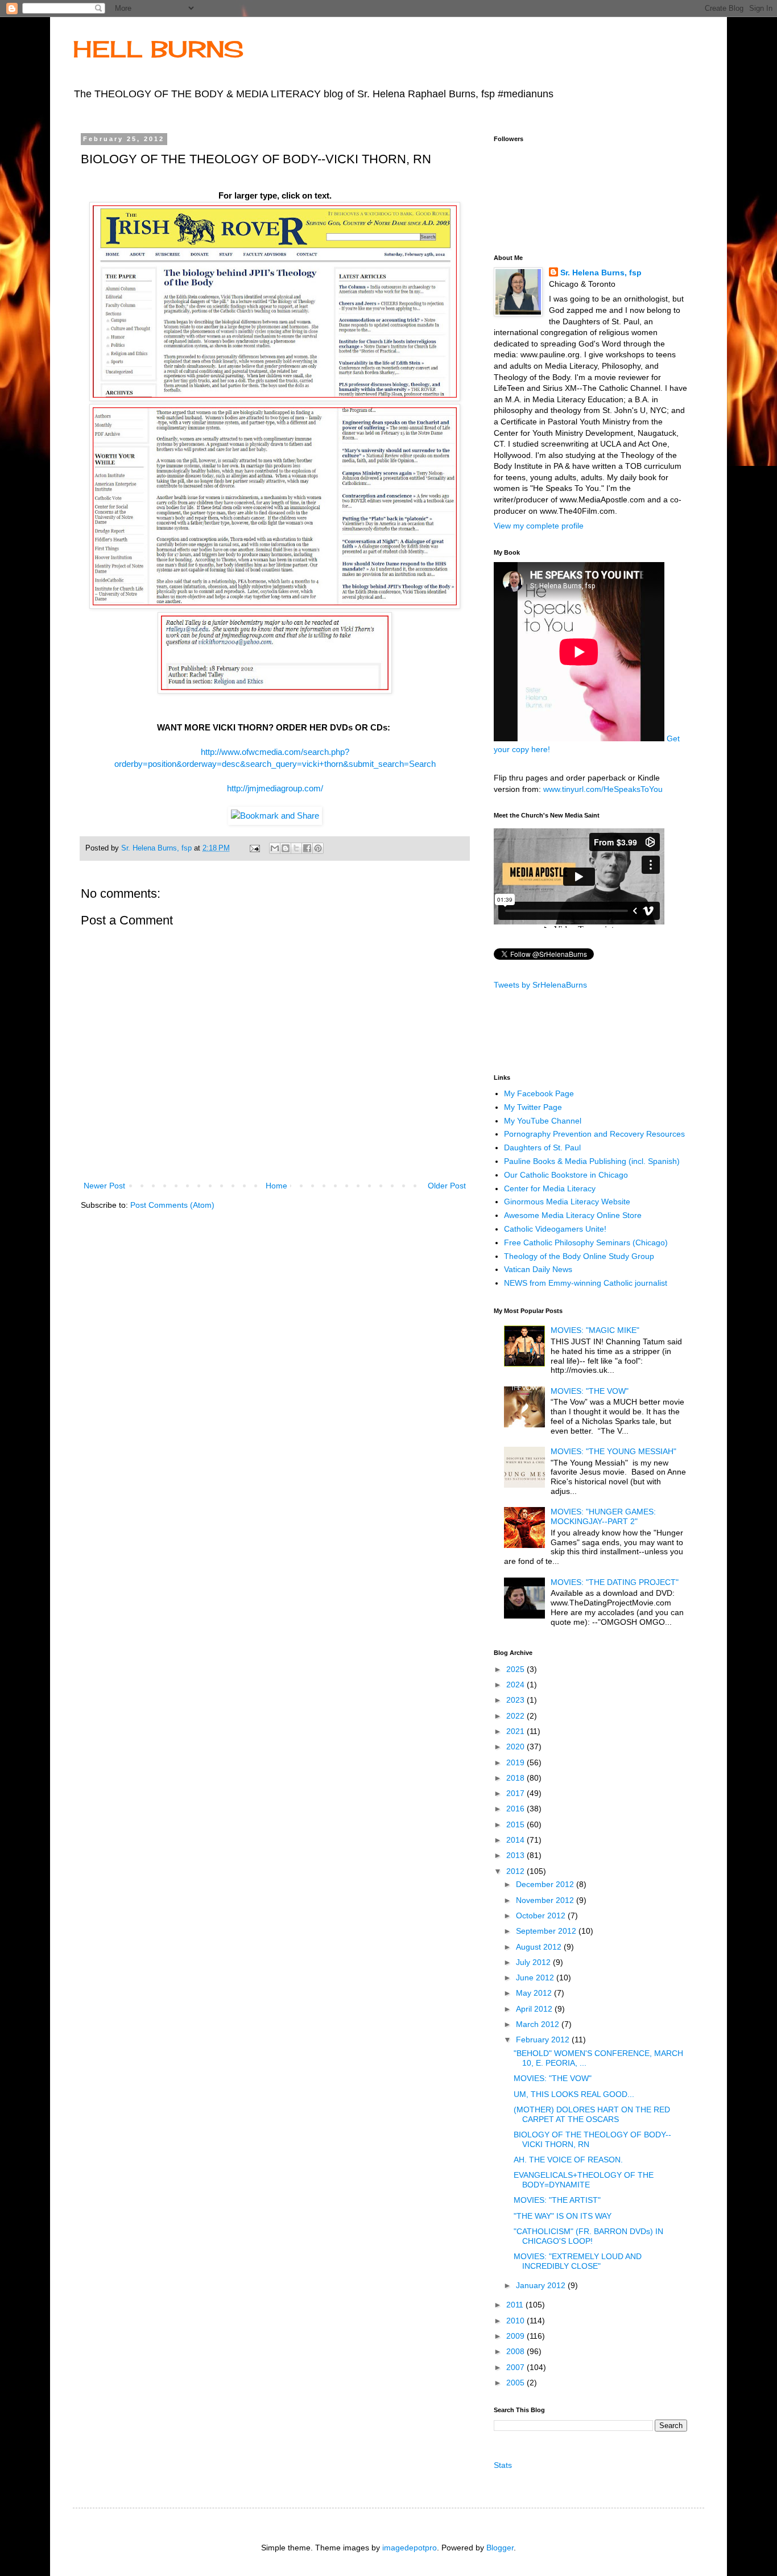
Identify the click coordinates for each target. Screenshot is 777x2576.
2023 (516, 1700)
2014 (516, 1840)
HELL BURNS (158, 49)
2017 (516, 1793)
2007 (516, 2367)
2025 (516, 1669)
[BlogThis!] (286, 848)
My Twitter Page (533, 1107)
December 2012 (546, 1884)
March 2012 (539, 2024)
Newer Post (104, 1186)
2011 (516, 2305)
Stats (503, 2465)
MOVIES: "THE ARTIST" (557, 2200)
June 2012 (536, 1978)
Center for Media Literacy (550, 1188)
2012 (516, 1871)
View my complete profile (539, 526)
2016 (516, 1809)
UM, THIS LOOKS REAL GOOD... (574, 2094)
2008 (516, 2351)
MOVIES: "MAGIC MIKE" (595, 1330)
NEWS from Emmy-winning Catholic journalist (586, 1283)
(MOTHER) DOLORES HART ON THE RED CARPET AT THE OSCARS (592, 2114)
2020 (516, 1747)
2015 (516, 1824)
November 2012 (546, 1900)
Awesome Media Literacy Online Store (573, 1215)
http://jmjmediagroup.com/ (275, 788)
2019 (516, 1762)
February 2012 (544, 2040)
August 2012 (540, 1947)
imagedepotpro (410, 2548)
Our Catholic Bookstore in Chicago (566, 1175)
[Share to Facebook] (307, 848)
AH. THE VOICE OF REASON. (568, 2160)
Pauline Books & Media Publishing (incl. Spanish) (592, 1161)
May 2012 (535, 1993)
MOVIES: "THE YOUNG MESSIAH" (613, 1451)
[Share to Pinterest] (318, 848)
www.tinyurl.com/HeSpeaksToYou (603, 789)
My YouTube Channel (543, 1121)
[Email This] (275, 848)
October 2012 (542, 1916)
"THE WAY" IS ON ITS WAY (563, 2216)
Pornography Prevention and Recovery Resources (594, 1134)
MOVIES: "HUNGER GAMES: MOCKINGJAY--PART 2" (603, 1516)
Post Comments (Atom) (172, 1205)
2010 (516, 2321)
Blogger (500, 2548)
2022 (516, 1716)
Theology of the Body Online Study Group (579, 1256)
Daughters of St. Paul (542, 1147)
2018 (516, 1778)
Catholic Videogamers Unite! (555, 1229)
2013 (516, 1855)
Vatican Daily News (538, 1269)
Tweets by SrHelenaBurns (540, 985)
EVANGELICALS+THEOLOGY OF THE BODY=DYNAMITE (584, 2180)
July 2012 (534, 1962)
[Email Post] (254, 848)
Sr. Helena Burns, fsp (601, 273)
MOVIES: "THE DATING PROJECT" (615, 1582)
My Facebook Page (539, 1093)
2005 (516, 2383)
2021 (516, 1731)
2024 (516, 1685)
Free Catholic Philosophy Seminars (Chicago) (586, 1242)
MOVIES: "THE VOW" (590, 1391)
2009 (516, 2336)
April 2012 (535, 2009)
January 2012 (542, 2285)
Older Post (447, 1186)
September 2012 (547, 1931)
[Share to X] (296, 848)
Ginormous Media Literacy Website (567, 1202)
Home (276, 1186)
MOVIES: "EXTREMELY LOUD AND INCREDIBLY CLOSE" (578, 2261)
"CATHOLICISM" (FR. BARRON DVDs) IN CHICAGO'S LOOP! (588, 2236)
